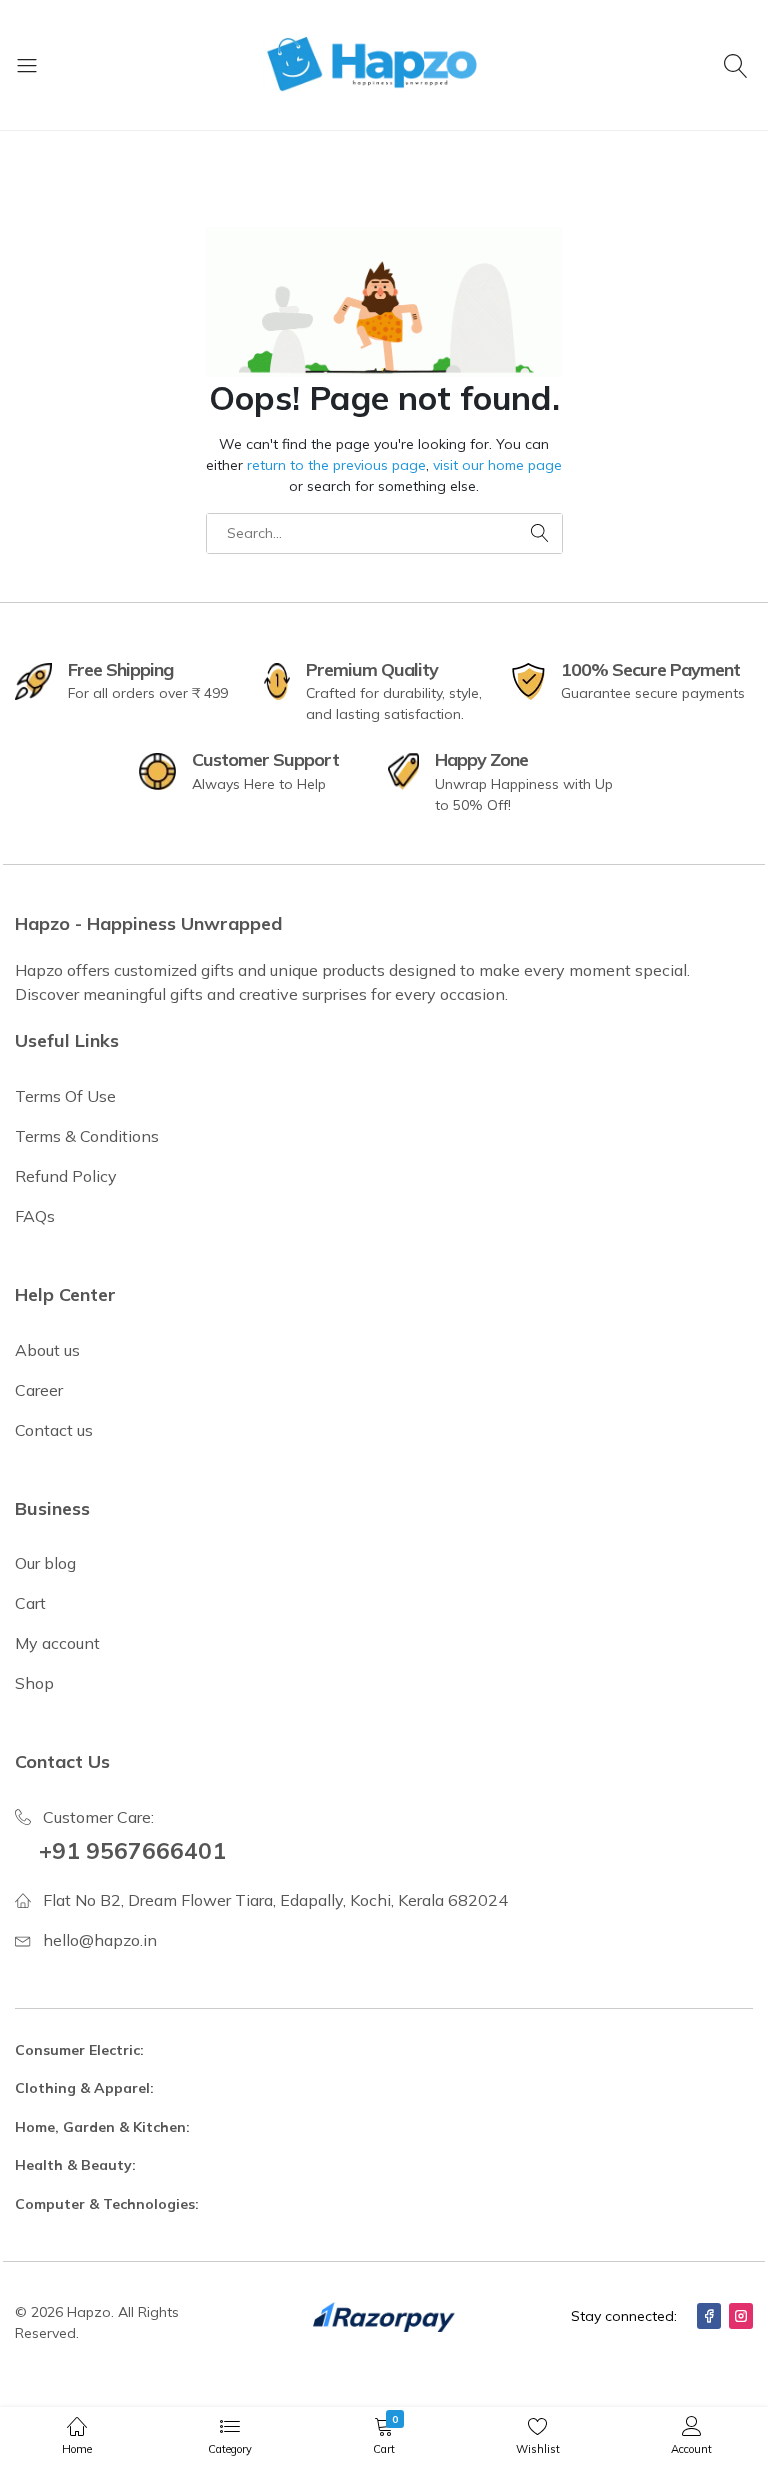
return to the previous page (336, 465)
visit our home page (497, 465)
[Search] (738, 65)
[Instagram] (741, 2316)
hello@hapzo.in (100, 1940)
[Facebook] (709, 2316)
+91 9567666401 (132, 1850)
